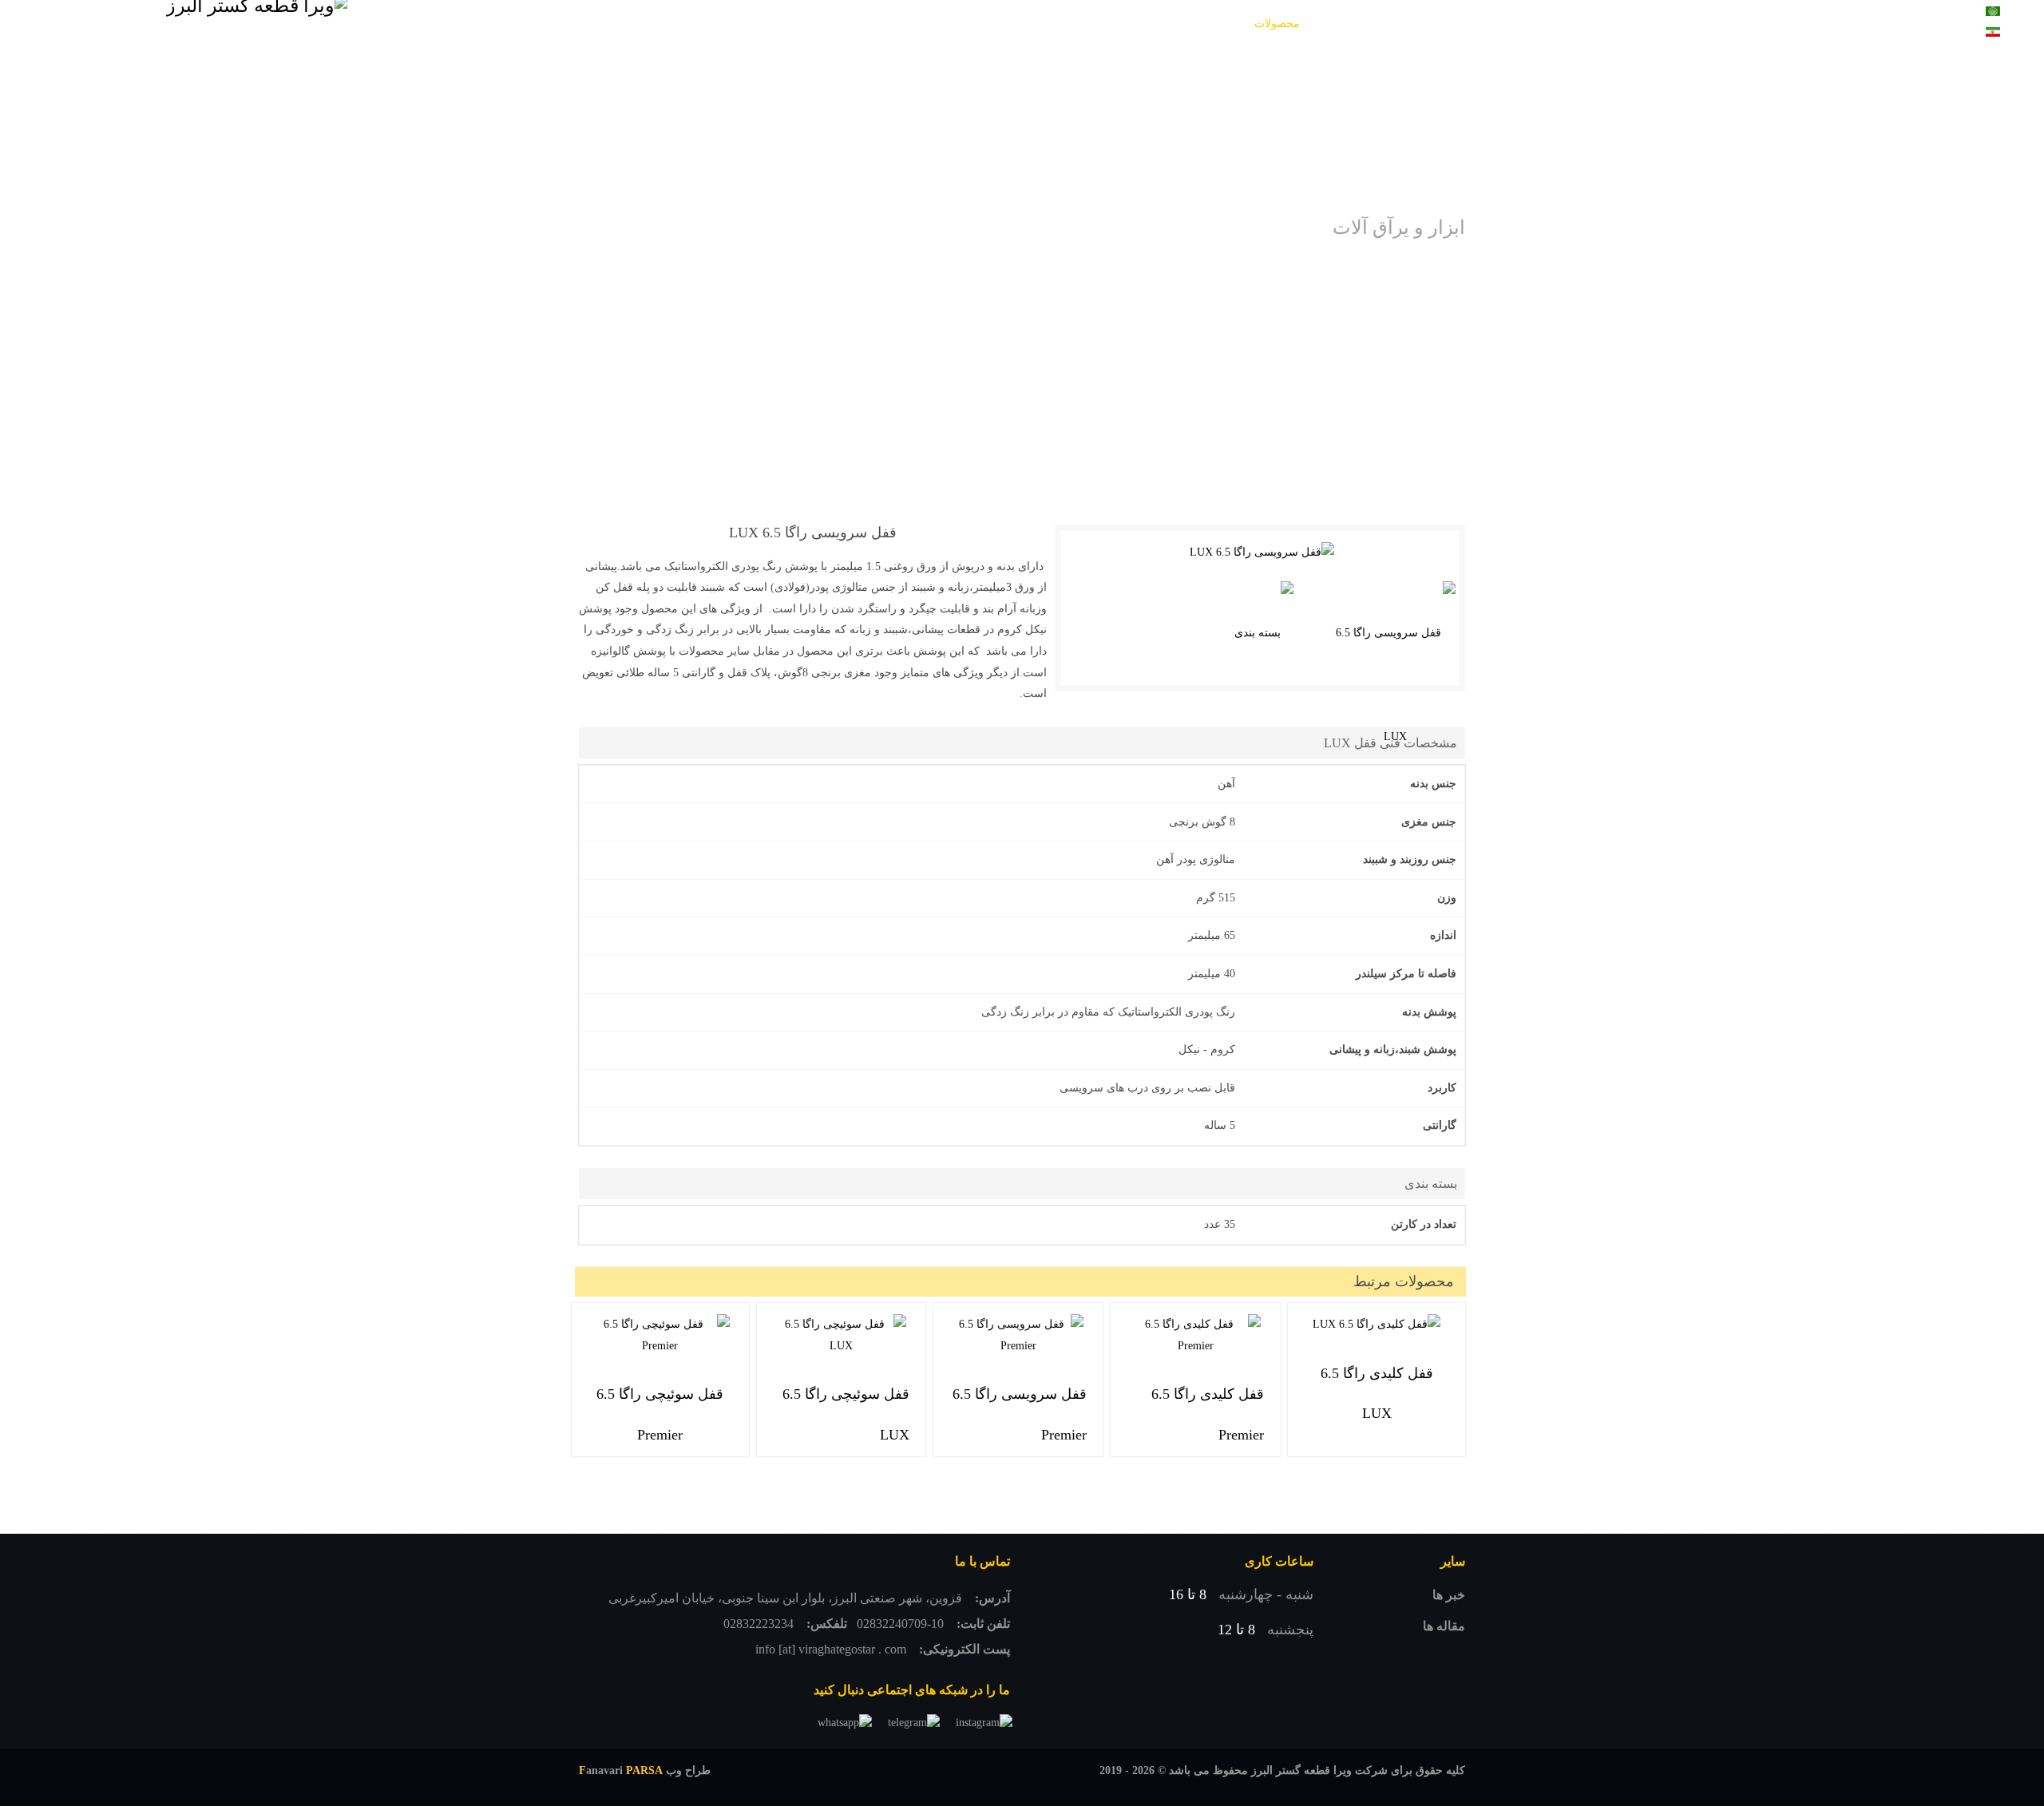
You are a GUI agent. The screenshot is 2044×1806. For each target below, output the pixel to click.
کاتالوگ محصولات (1089, 24)
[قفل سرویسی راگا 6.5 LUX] (1262, 553)
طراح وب (645, 1770)
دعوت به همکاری (894, 24)
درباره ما (810, 24)
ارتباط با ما (740, 24)
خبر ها (1449, 1595)
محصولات (1277, 24)
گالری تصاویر (1185, 24)
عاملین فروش (990, 24)
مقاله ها (1444, 1626)
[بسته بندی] (1264, 633)
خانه (1334, 24)
